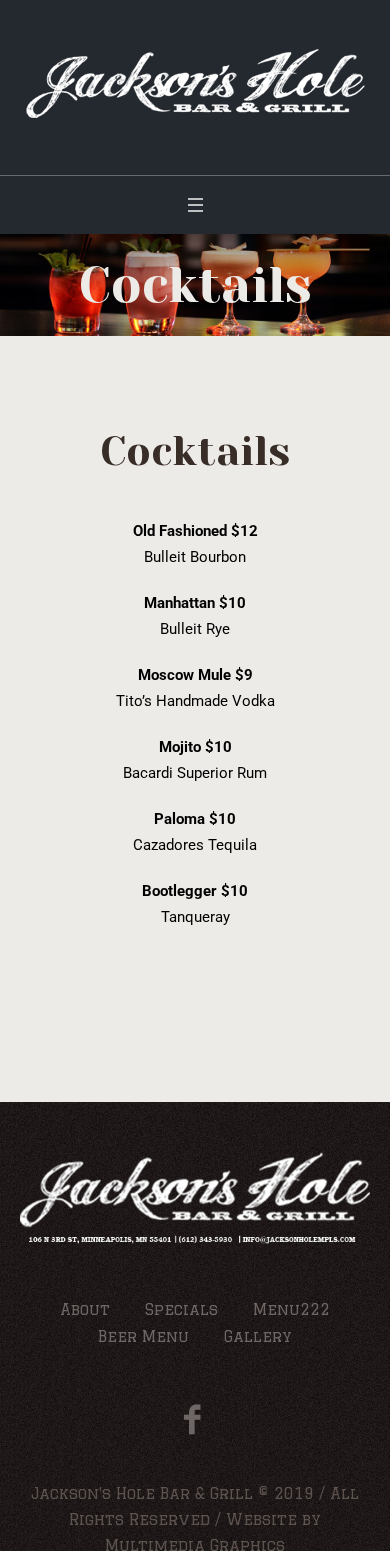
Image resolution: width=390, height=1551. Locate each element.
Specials (181, 1309)
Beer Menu (143, 1336)
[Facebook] (192, 1419)
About (85, 1309)
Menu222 (291, 1309)
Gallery (258, 1336)
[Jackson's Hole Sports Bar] (195, 82)
